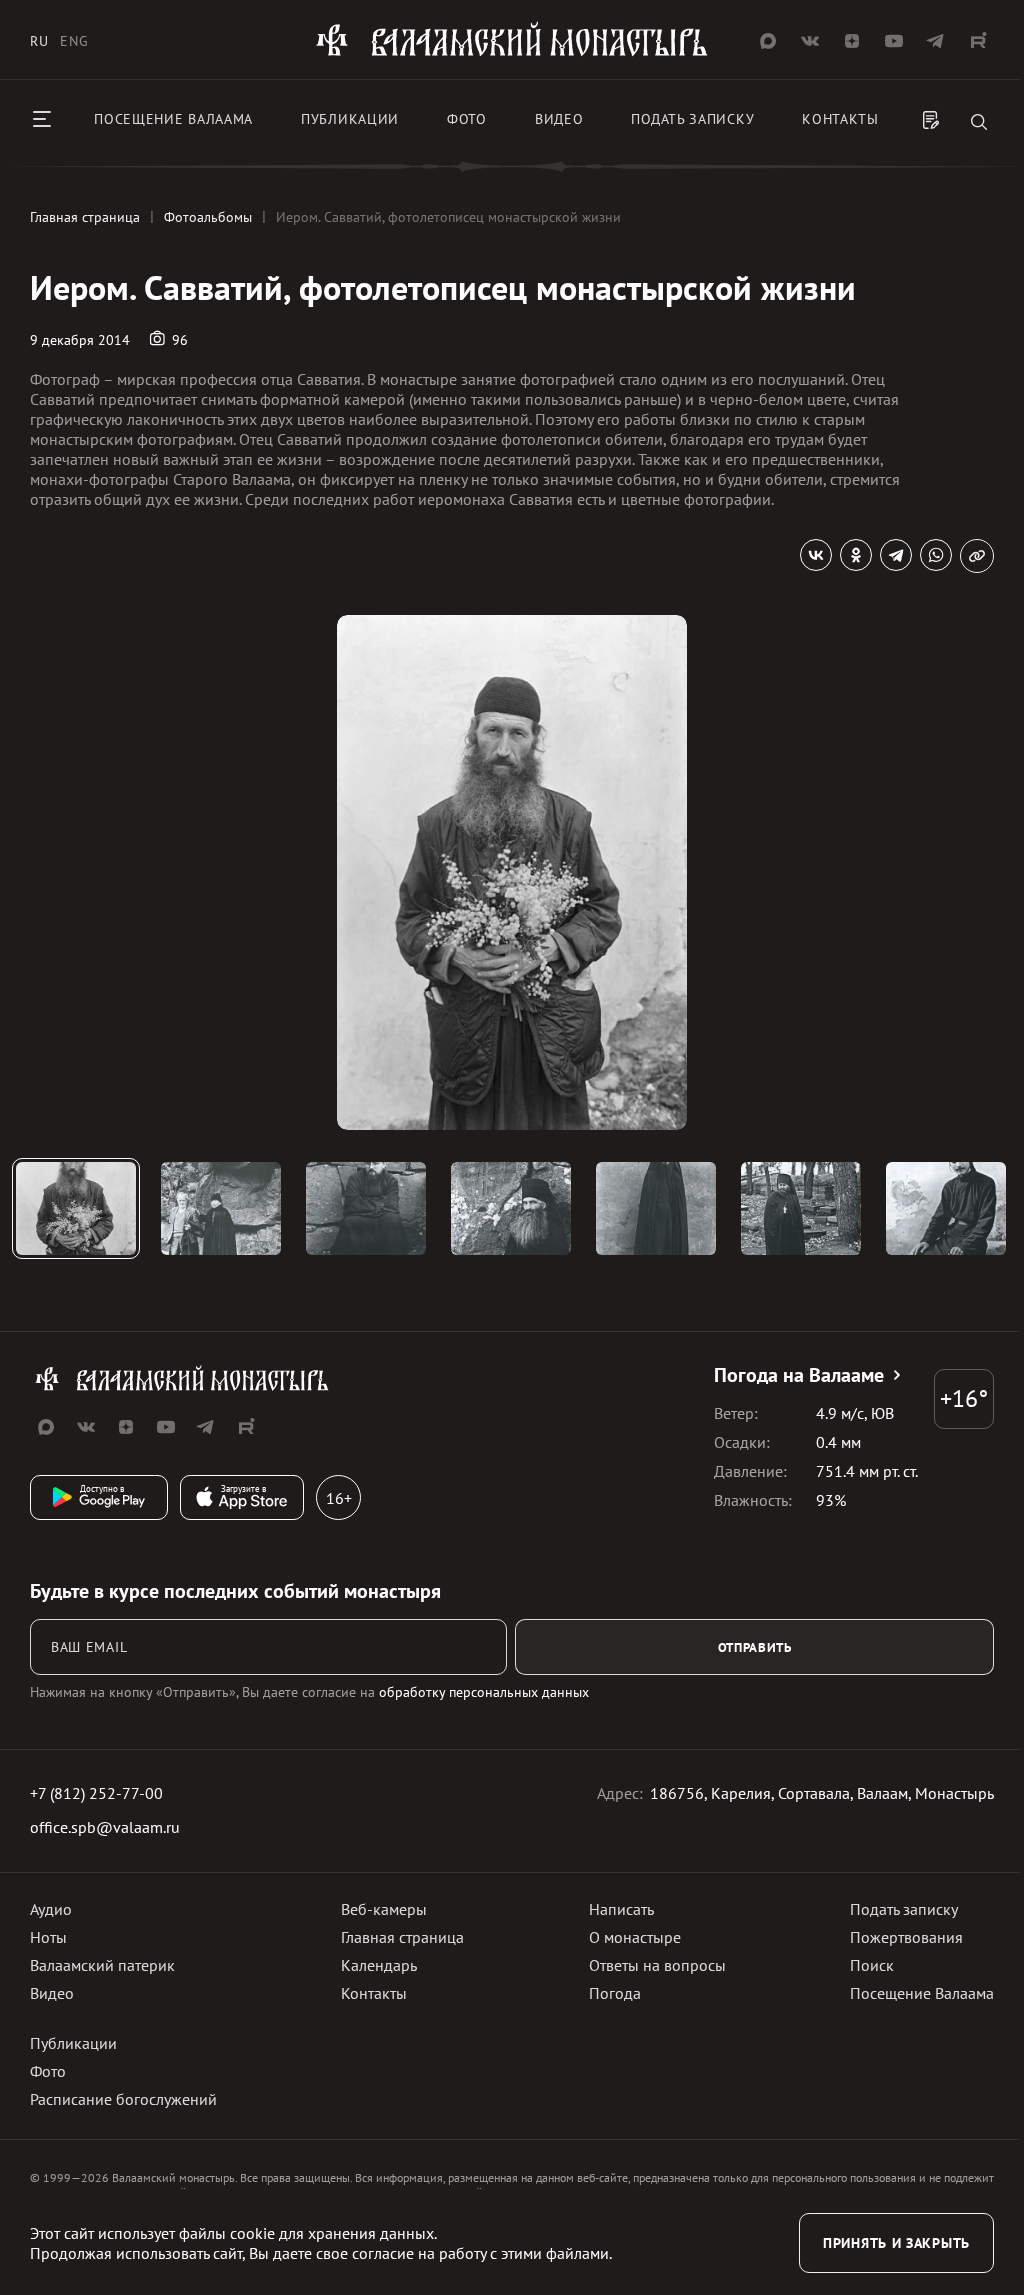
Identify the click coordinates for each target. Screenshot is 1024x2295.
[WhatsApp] (936, 555)
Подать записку (692, 119)
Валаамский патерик (102, 1965)
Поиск (872, 1965)
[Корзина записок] (931, 122)
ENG (74, 41)
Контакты (840, 119)
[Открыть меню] (42, 119)
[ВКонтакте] (816, 555)
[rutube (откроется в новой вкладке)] (978, 41)
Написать (621, 1909)
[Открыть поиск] (979, 123)
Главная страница (402, 1937)
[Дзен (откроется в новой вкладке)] (852, 41)
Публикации (350, 119)
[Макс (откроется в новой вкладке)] (768, 41)
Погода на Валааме (799, 1375)
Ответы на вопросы (657, 1965)
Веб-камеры (384, 1909)
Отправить (755, 1647)
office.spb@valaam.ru (105, 1827)
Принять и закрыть (896, 2243)
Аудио (51, 1909)
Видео (559, 119)
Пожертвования (906, 1937)
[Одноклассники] (856, 555)
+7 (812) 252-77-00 (96, 1793)
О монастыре (635, 1937)
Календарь (379, 1965)
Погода (615, 1993)
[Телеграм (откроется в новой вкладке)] (936, 41)
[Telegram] (896, 555)
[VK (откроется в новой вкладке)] (810, 41)
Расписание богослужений (123, 2099)
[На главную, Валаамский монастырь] (512, 53)
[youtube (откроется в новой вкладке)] (894, 41)
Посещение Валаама (922, 1993)
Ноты (48, 1937)
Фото (467, 119)
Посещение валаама (173, 119)
